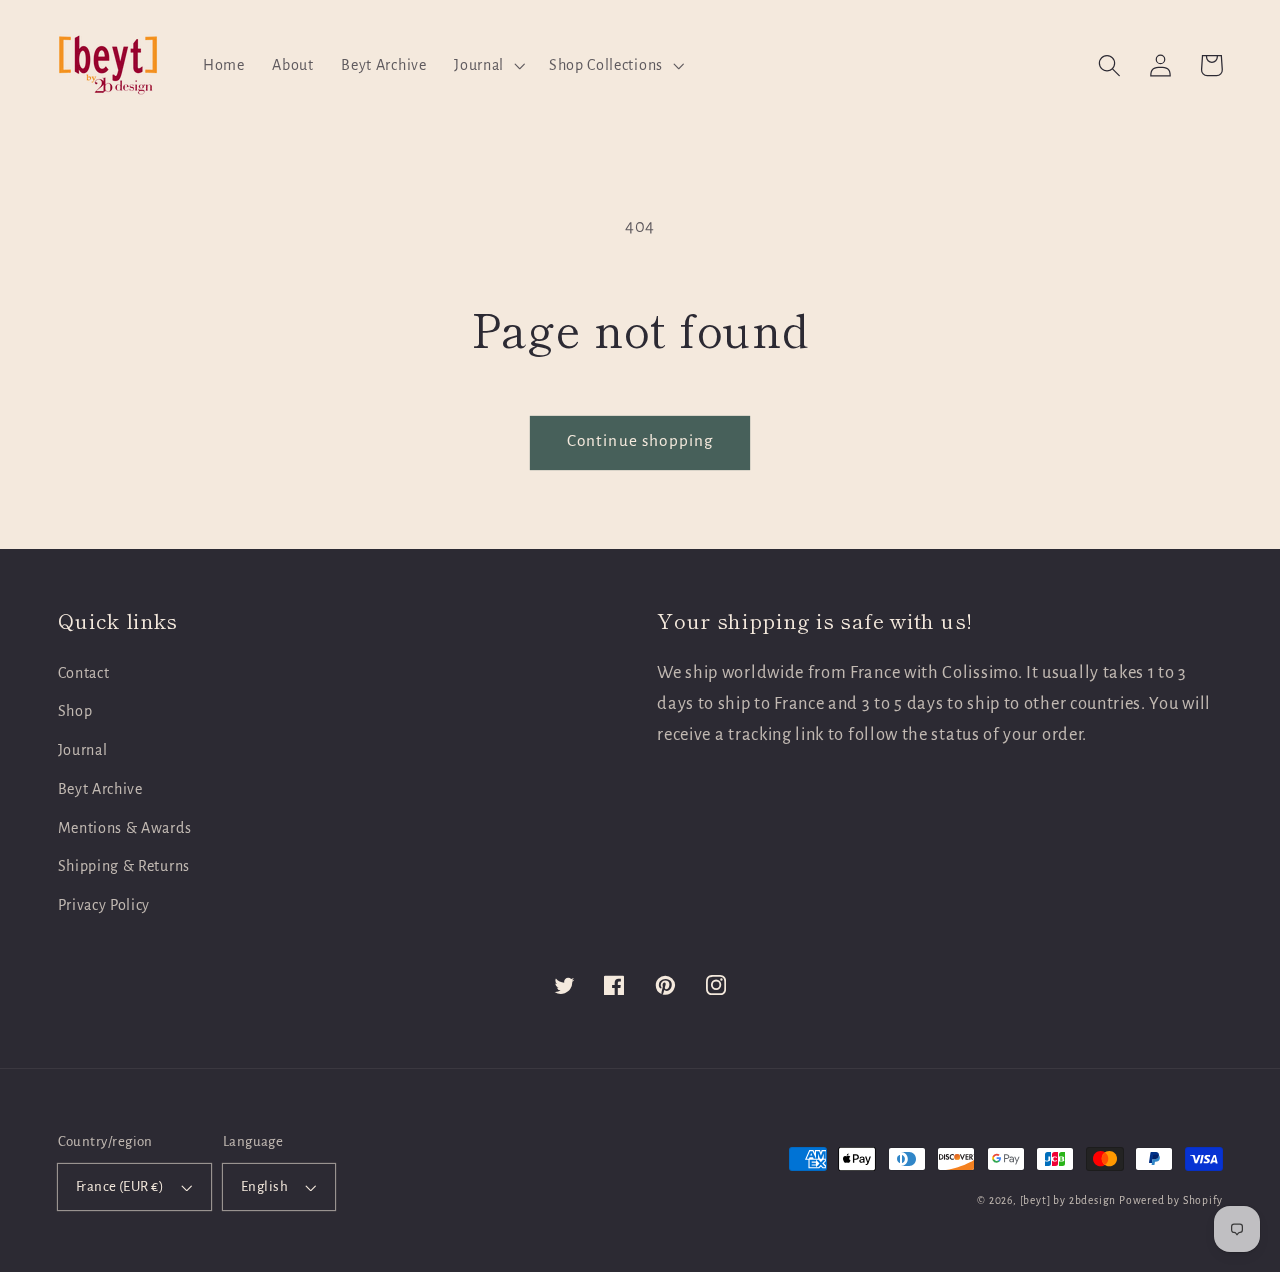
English (264, 1186)
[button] (487, 65)
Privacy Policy (104, 905)
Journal (83, 750)
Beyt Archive (100, 789)
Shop (75, 711)
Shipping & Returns (124, 866)
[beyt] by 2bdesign (1068, 1200)
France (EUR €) (120, 1186)
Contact (84, 673)
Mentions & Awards (125, 828)
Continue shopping (640, 440)
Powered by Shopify (1171, 1200)
